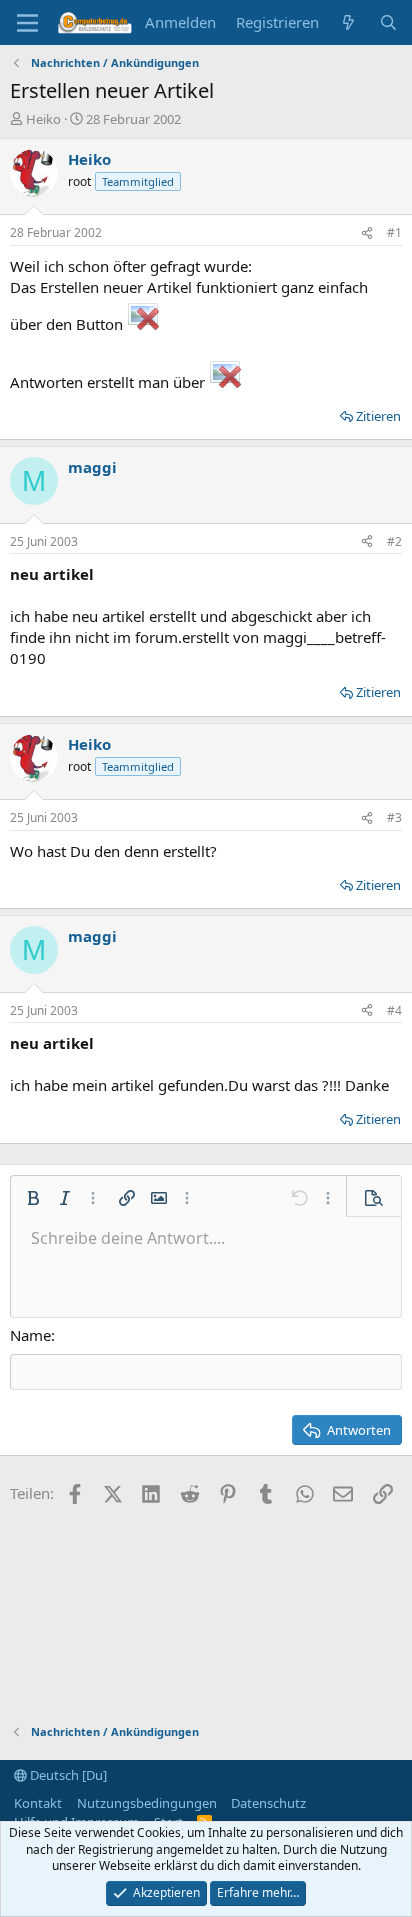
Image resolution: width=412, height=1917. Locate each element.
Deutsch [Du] (67, 1775)
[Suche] (388, 22)
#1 (394, 232)
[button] (33, 1198)
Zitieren (378, 416)
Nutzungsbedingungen (147, 1803)
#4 (394, 1010)
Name (30, 1335)
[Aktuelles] (348, 22)
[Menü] (27, 23)
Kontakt (38, 1803)
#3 (394, 817)
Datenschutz (268, 1803)
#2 (394, 541)
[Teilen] (367, 233)
